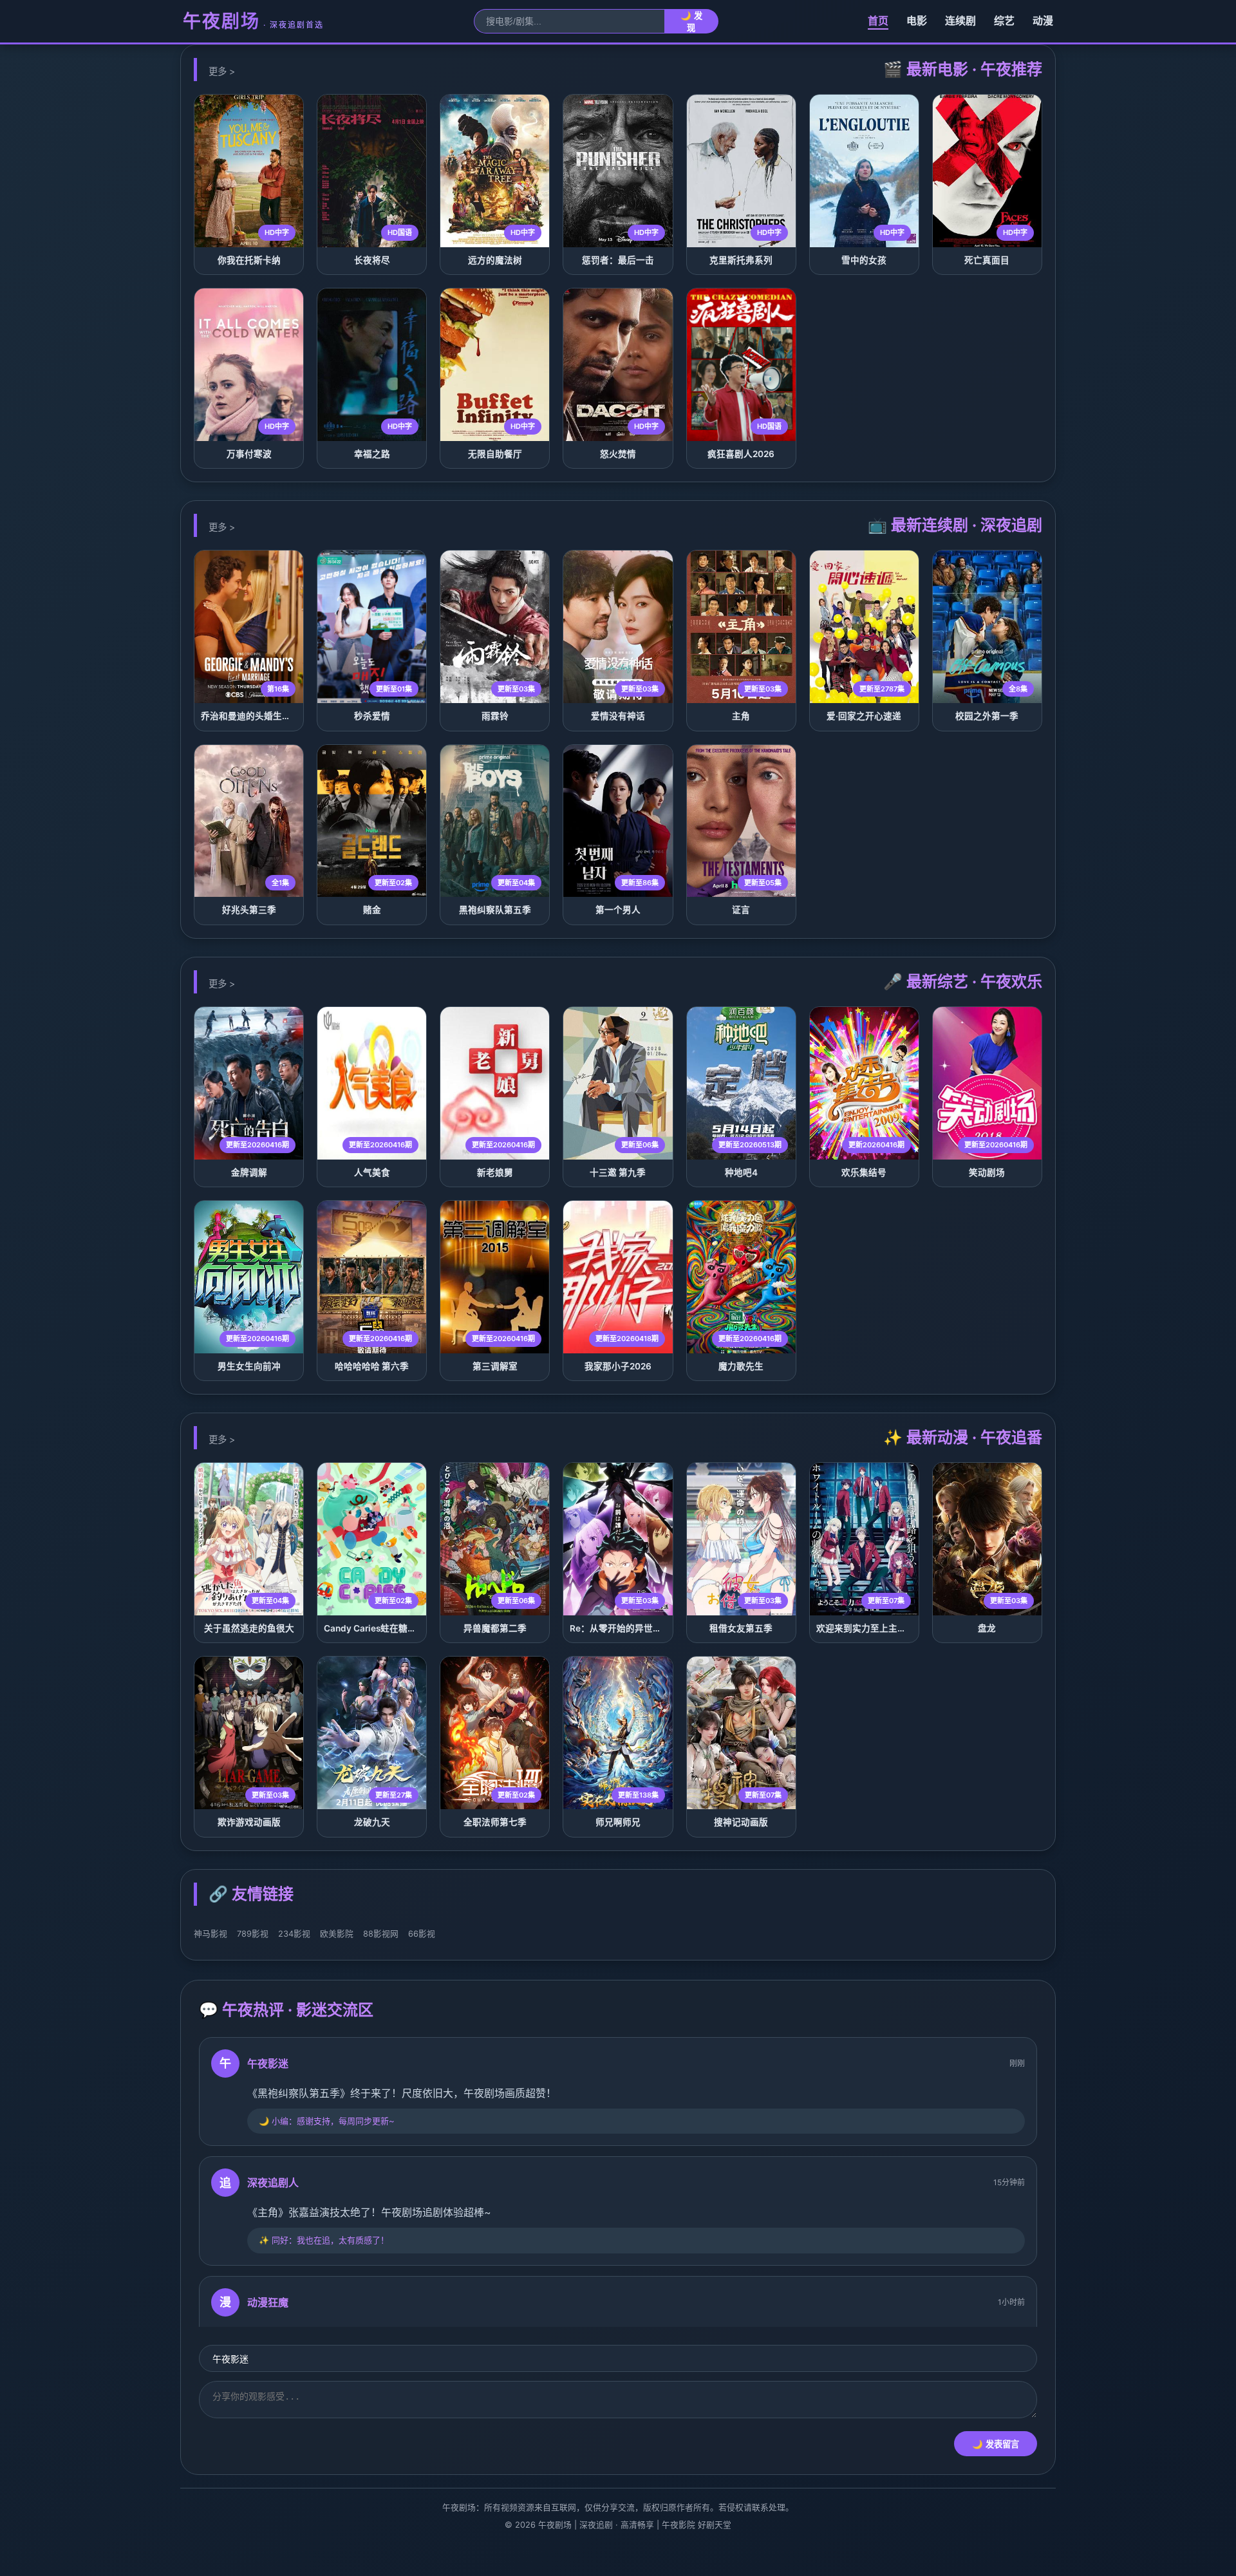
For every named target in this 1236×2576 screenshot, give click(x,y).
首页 (878, 21)
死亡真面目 (987, 260)
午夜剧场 (253, 21)
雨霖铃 (495, 716)
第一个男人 (618, 910)
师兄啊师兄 (618, 1822)
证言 (741, 910)
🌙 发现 (691, 22)
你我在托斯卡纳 (249, 260)
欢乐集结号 (864, 1172)
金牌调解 (249, 1172)
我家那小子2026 (618, 1366)
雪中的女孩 (864, 260)
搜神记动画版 (741, 1822)
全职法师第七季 (495, 1822)
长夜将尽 (372, 260)
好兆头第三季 (249, 910)
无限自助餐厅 (495, 454)
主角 (741, 716)
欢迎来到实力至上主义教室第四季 (884, 1628)
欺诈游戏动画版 (249, 1822)
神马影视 (211, 1934)
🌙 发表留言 (996, 2444)
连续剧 (960, 21)
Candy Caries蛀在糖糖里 (375, 1628)
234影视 (294, 1934)
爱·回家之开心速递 (864, 716)
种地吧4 (741, 1172)
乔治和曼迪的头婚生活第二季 (259, 716)
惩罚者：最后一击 (618, 260)
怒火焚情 (618, 454)
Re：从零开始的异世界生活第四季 (638, 1628)
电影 (917, 21)
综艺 (1004, 21)
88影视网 (381, 1934)
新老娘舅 (495, 1172)
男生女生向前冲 (249, 1366)
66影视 (422, 1934)
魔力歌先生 (741, 1366)
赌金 (372, 910)
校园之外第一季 (987, 716)
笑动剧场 (987, 1172)
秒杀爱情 (372, 716)
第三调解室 (495, 1366)
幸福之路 (372, 454)
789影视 (253, 1934)
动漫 (1043, 21)
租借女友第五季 (741, 1628)
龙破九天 (372, 1822)
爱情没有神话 (618, 716)
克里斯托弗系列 (741, 260)
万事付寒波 (249, 454)
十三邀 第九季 (618, 1172)
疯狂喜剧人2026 (741, 454)
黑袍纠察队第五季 (495, 910)
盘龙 (987, 1628)
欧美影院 (337, 1934)
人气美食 (372, 1172)
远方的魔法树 (495, 260)
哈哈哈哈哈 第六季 (372, 1366)
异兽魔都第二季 (495, 1628)
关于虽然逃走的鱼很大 (249, 1628)
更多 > (222, 71)
